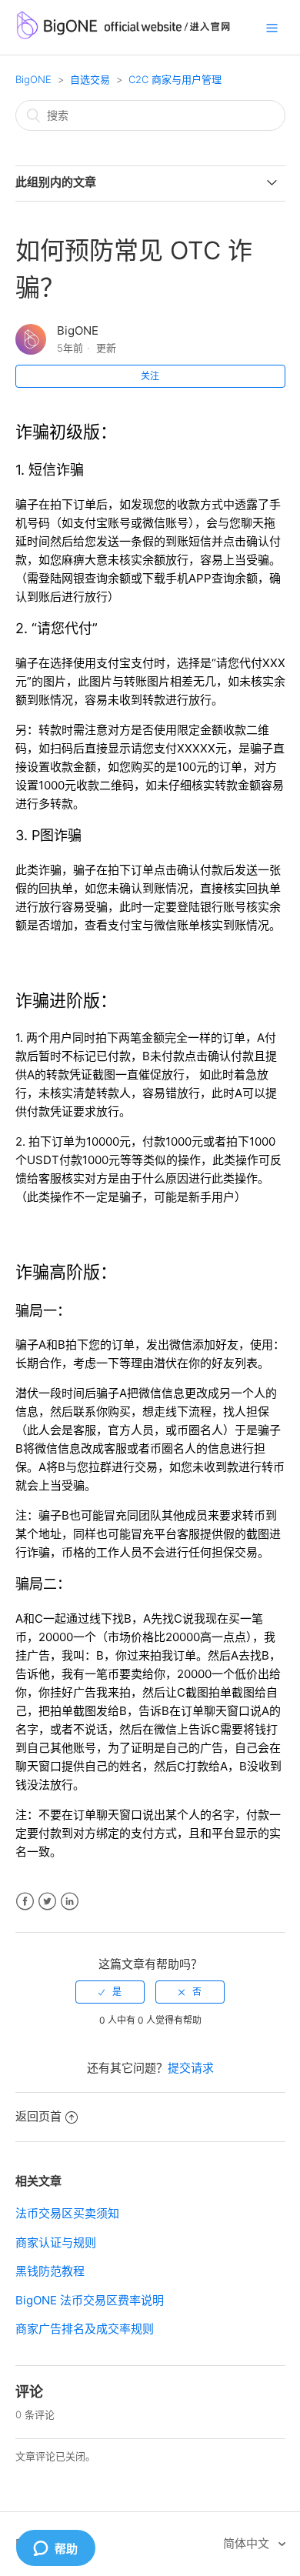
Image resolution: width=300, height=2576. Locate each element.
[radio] (110, 1992)
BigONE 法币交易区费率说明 (90, 2300)
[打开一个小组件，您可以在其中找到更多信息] (55, 2549)
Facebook (25, 1902)
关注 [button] (150, 376)
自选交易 (90, 79)
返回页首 (38, 2116)
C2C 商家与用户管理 (175, 79)
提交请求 (191, 2068)
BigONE (33, 79)
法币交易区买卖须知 (67, 2213)
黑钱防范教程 (52, 2271)
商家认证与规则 (56, 2242)
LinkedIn (70, 1902)
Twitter (47, 1902)
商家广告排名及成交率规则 (85, 2329)
